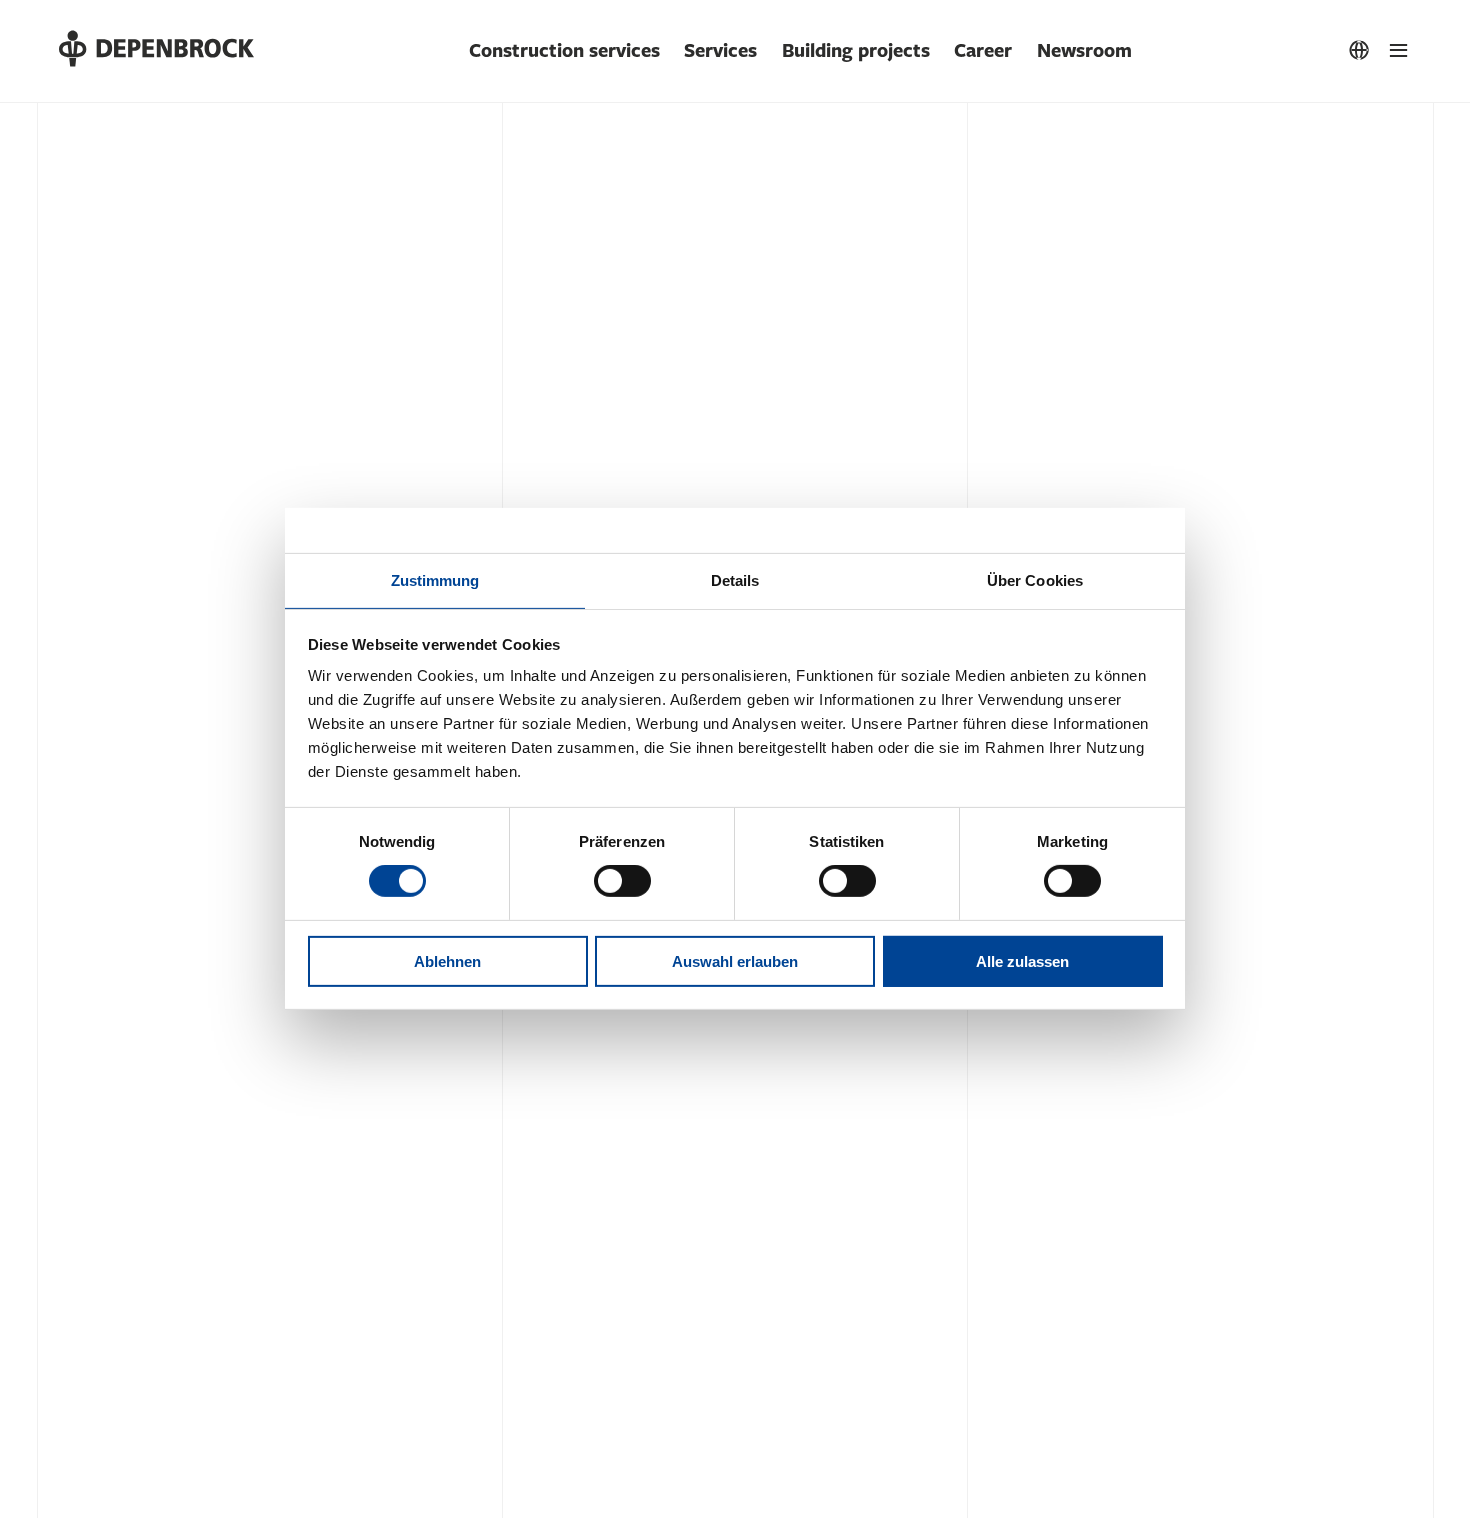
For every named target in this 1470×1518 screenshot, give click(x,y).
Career (983, 51)
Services (720, 51)
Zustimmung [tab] (435, 580)
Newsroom (1084, 51)
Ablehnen (447, 961)
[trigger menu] (1399, 51)
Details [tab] (735, 580)
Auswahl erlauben (735, 961)
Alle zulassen (1022, 961)
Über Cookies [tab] (1035, 580)
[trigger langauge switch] (1359, 51)
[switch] (622, 881)
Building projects (856, 51)
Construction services (564, 51)
